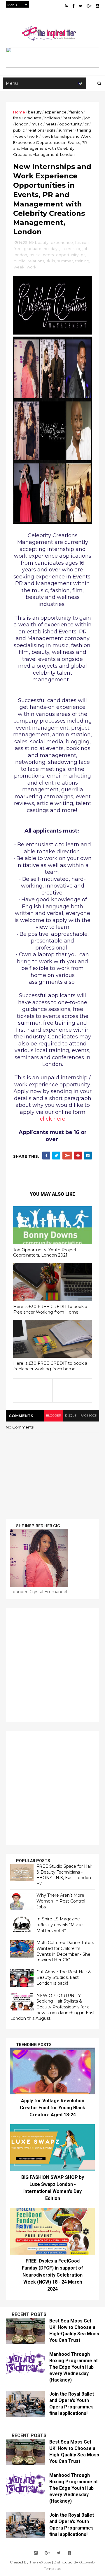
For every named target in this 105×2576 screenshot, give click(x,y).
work (34, 136)
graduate (33, 118)
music (37, 124)
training (84, 130)
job (87, 118)
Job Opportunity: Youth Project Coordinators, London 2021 (45, 1253)
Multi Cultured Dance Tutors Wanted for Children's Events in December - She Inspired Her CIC (65, 1951)
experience (55, 112)
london (22, 124)
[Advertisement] (52, 1665)
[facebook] (73, 6)
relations (36, 130)
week (21, 136)
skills (51, 130)
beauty (35, 112)
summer (66, 130)
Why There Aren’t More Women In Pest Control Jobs (61, 1901)
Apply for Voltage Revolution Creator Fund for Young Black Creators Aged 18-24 (52, 2108)
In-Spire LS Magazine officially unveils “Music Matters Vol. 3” (60, 1925)
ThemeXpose (40, 2562)
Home (19, 112)
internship (72, 118)
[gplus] (89, 6)
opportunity (70, 124)
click (53, 1119)
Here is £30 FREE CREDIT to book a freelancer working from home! (50, 1366)
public (19, 130)
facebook (89, 1415)
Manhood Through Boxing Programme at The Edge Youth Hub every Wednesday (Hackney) (73, 2367)
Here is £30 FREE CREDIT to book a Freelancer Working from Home (50, 1309)
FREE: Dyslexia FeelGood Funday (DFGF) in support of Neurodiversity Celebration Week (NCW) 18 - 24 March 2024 (52, 2275)
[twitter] (80, 6)
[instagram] (98, 6)
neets (51, 124)
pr (87, 124)
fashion (76, 112)
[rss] (66, 6)
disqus (71, 1415)
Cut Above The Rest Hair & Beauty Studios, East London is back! (64, 1978)
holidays (52, 118)
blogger (54, 1415)
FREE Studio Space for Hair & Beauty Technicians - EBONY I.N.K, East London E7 (64, 1875)
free (17, 118)
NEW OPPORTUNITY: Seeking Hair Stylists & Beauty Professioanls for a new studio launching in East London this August (52, 2007)
